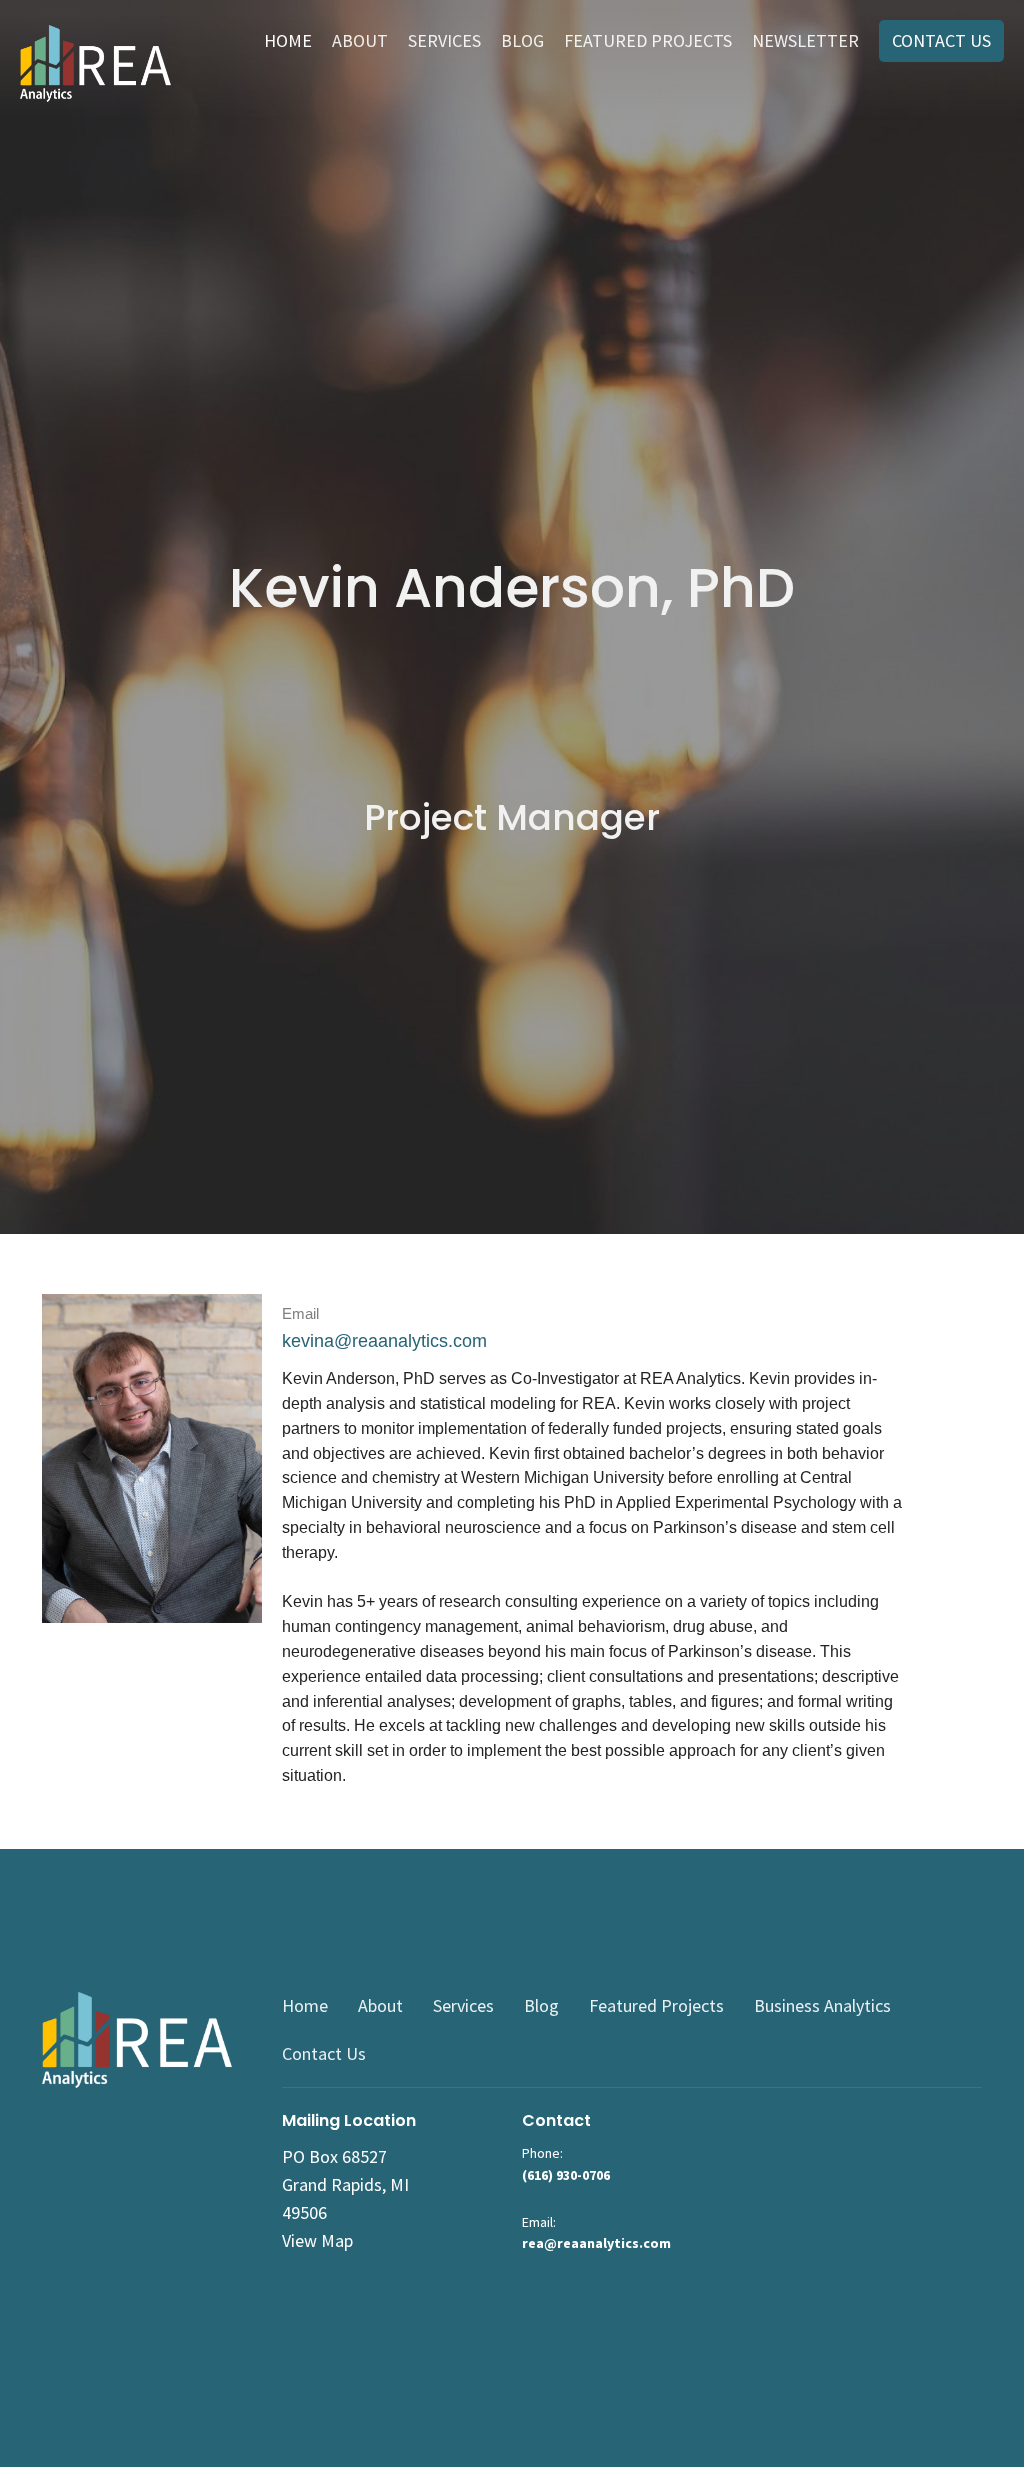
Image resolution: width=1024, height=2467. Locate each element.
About (360, 40)
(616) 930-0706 (566, 2175)
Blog (522, 40)
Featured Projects (648, 40)
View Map (317, 2240)
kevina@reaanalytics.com (384, 1341)
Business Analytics (822, 2005)
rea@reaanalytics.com (596, 2243)
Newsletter (805, 40)
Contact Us (941, 40)
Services (444, 40)
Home (288, 40)
